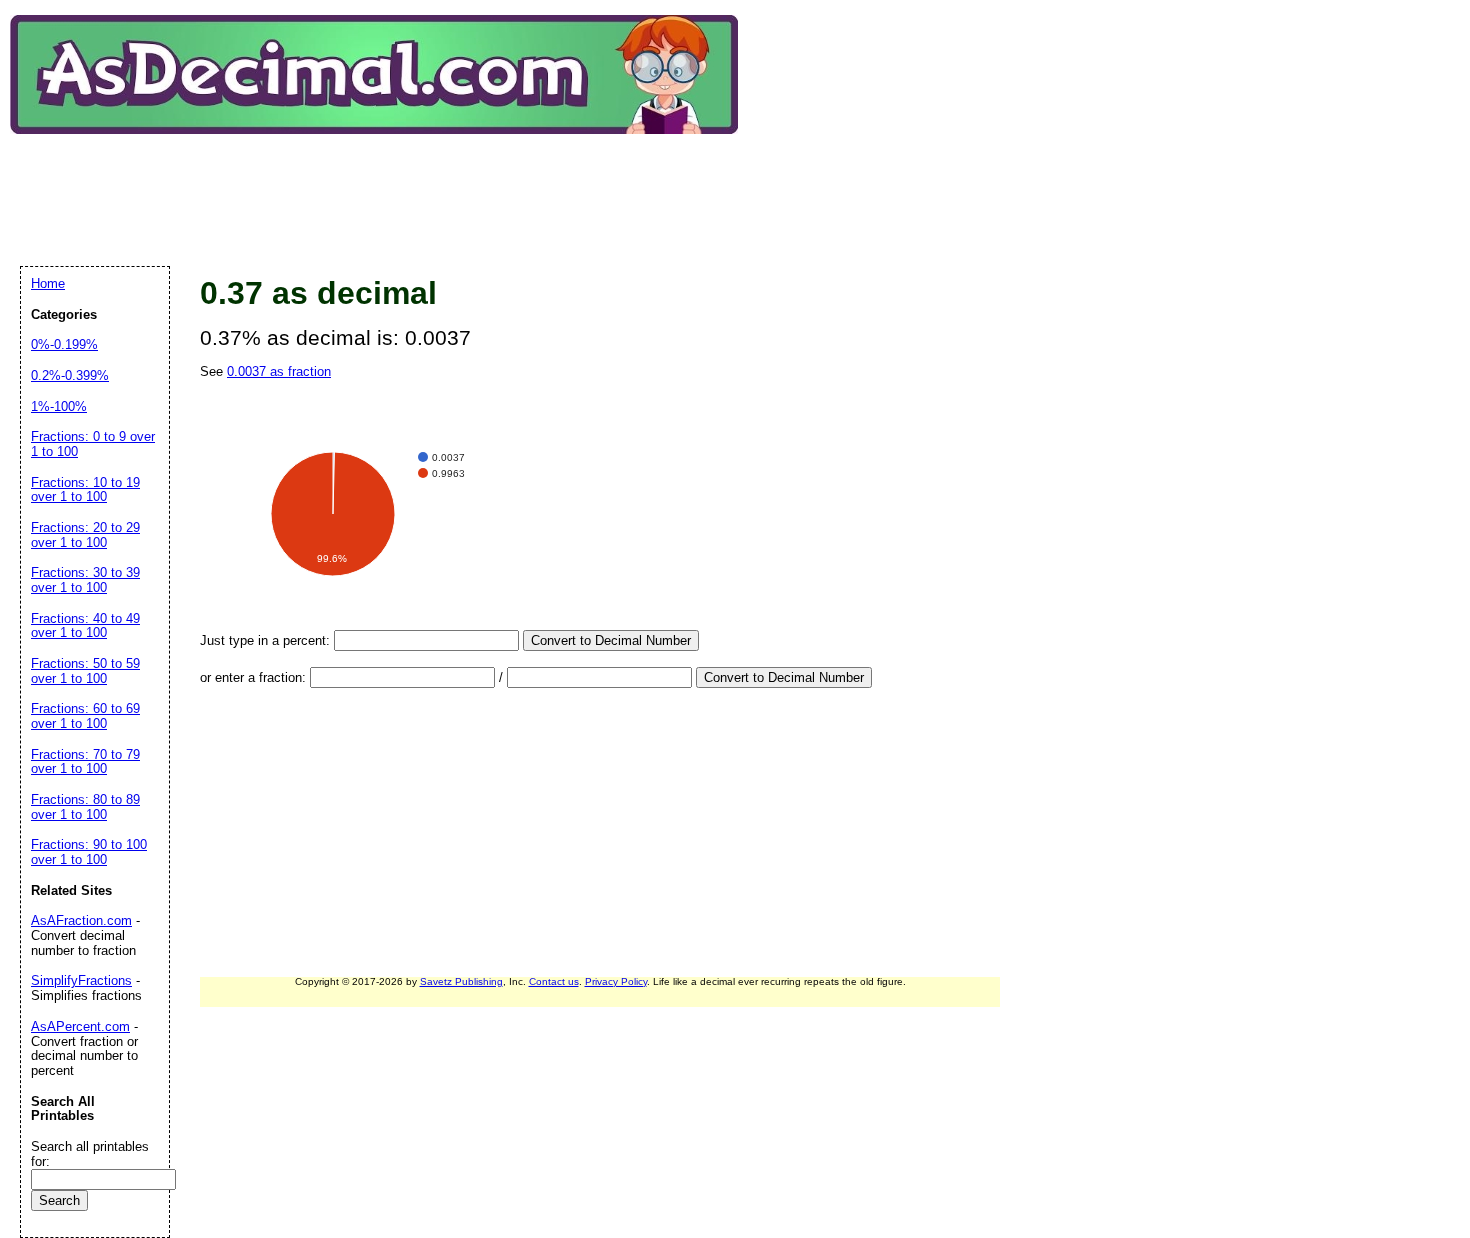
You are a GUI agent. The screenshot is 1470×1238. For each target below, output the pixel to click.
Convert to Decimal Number (611, 640)
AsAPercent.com (80, 1026)
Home (48, 283)
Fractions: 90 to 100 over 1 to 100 (89, 852)
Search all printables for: (90, 1154)
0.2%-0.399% (70, 375)
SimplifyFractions (81, 980)
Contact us (554, 981)
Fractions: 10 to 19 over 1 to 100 (85, 490)
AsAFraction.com (81, 920)
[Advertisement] (384, 184)
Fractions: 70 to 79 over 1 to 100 (85, 762)
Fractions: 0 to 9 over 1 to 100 (93, 444)
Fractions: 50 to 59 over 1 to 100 (85, 671)
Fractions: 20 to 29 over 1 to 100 (85, 535)
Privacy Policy (616, 981)
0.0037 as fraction (279, 371)
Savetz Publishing (461, 981)
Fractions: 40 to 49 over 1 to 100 (85, 626)
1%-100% (59, 406)
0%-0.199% (64, 344)
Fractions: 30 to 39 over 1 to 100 (85, 580)
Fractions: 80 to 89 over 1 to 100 (85, 807)
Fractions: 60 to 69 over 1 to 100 (85, 716)
